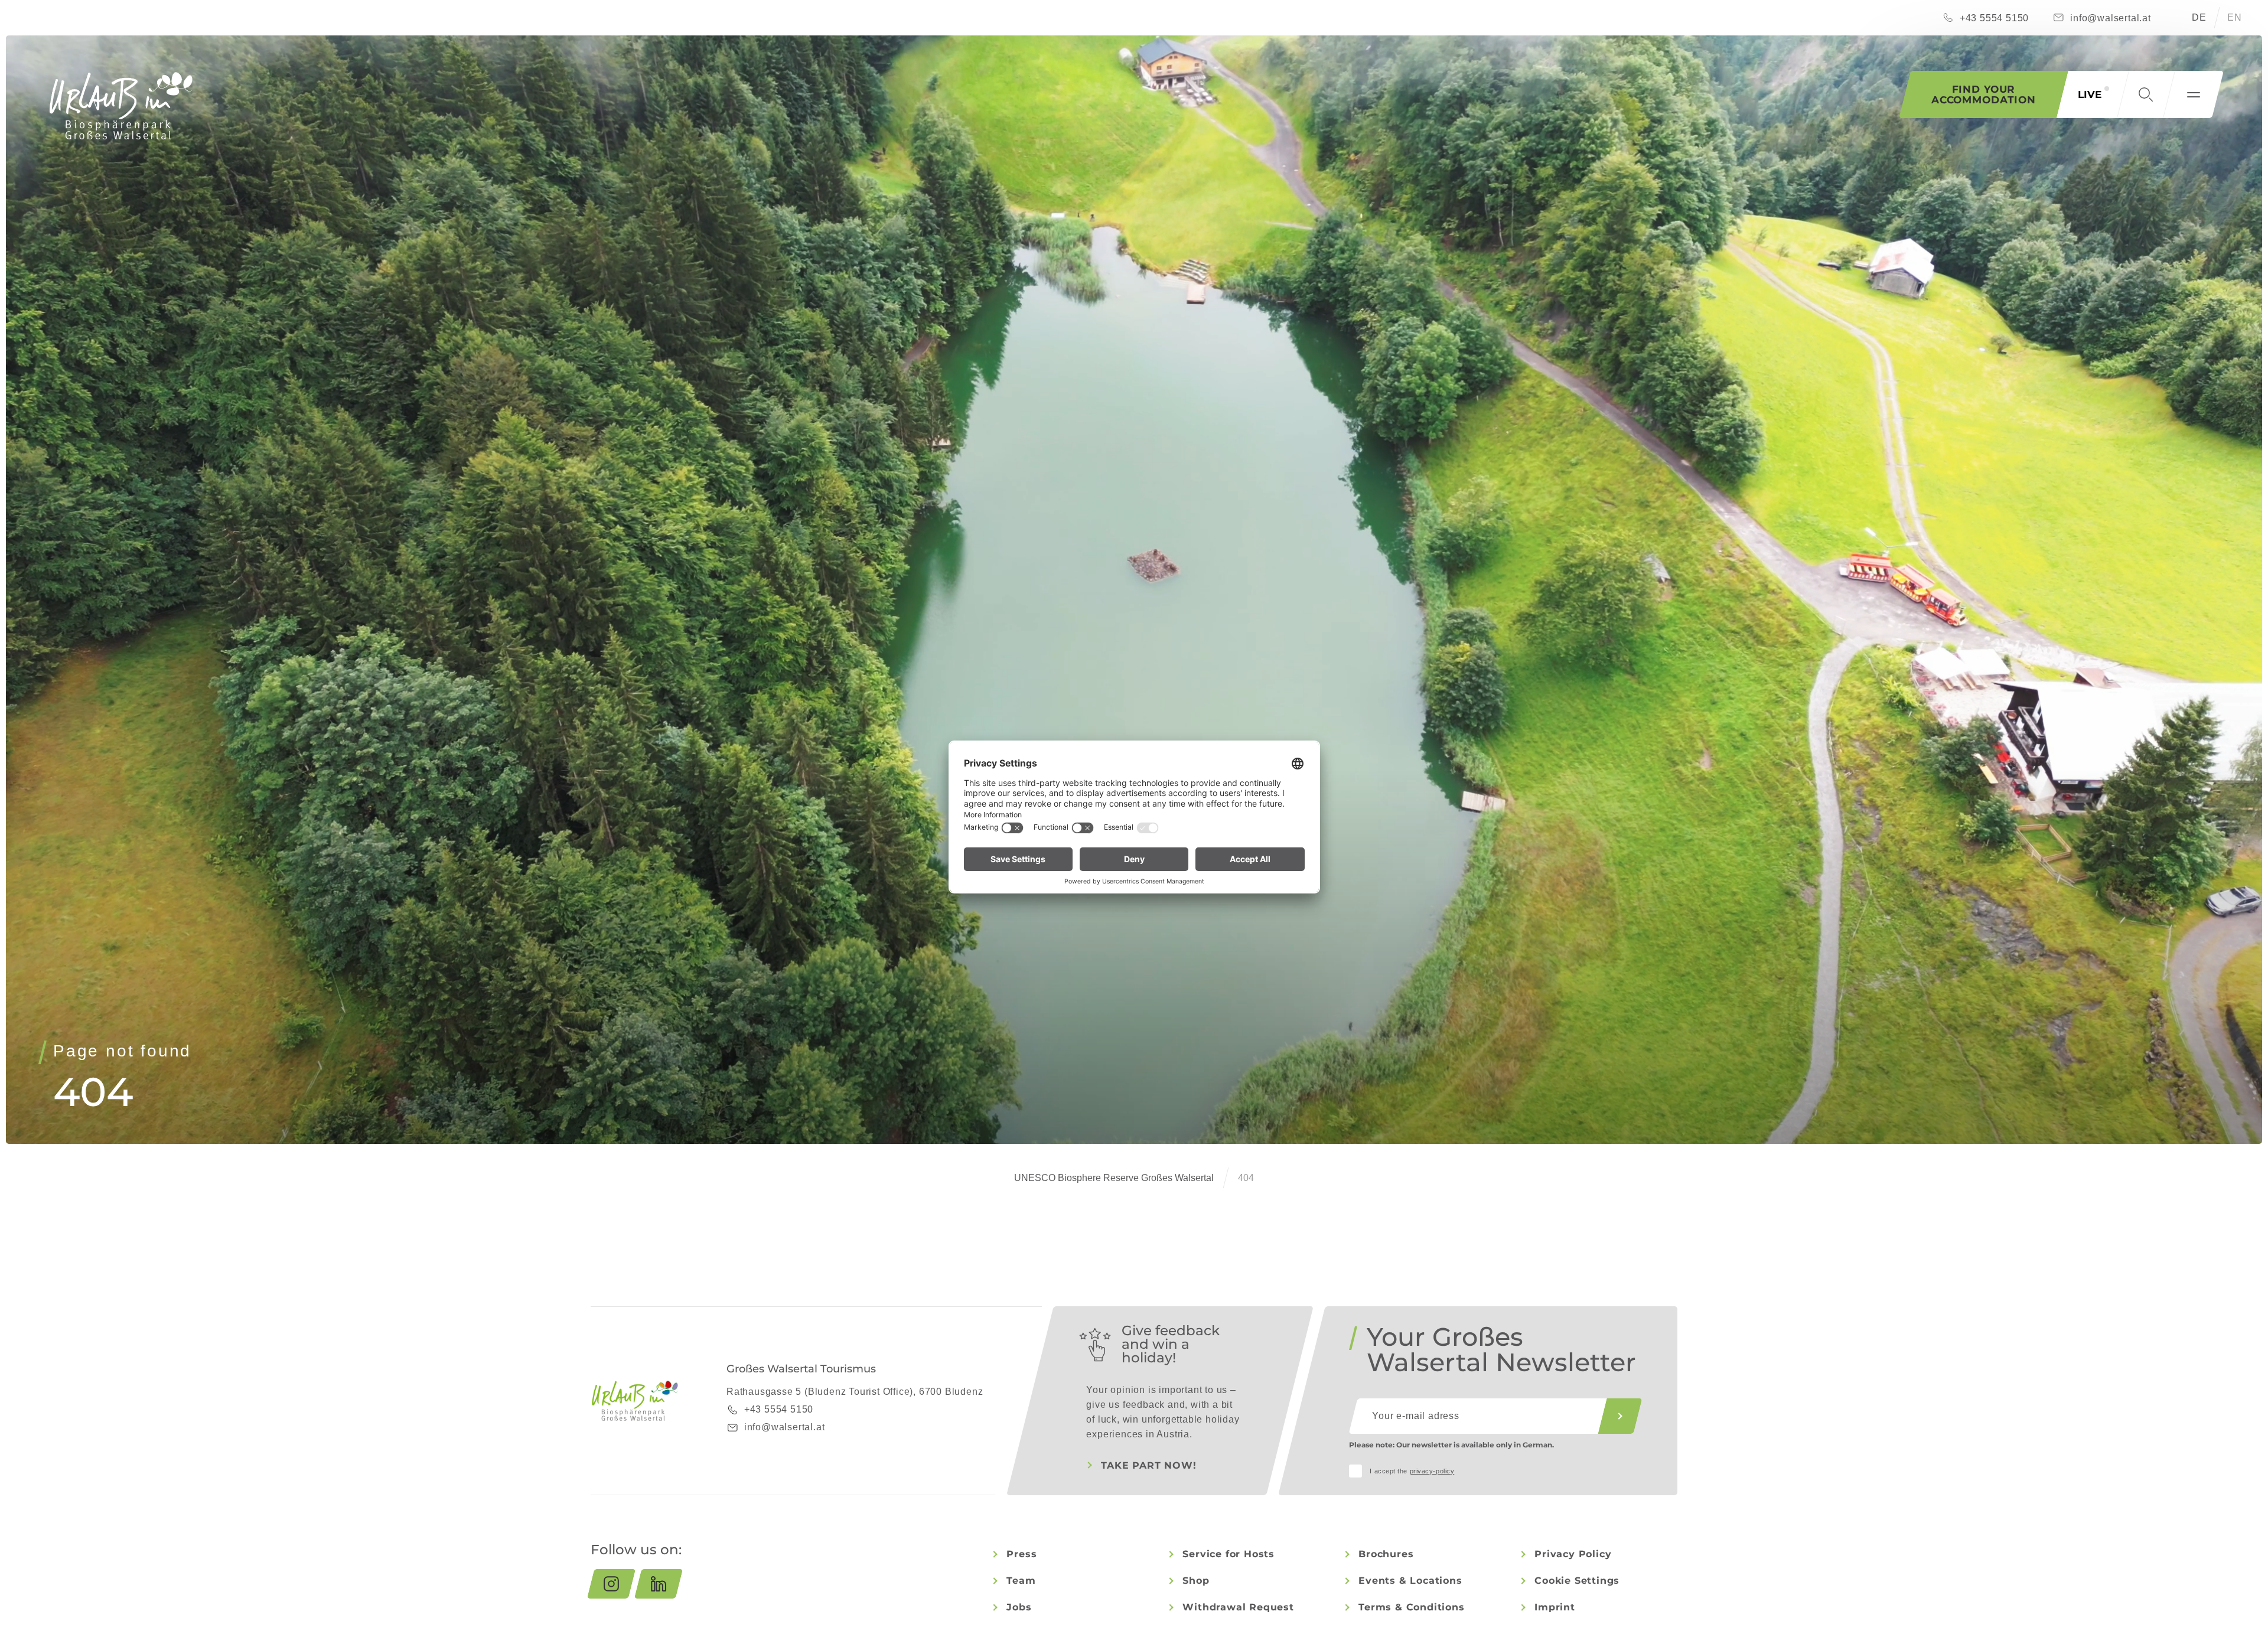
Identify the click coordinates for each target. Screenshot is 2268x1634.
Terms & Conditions (1411, 1607)
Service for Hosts (1228, 1554)
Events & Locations (1410, 1581)
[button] (2146, 94)
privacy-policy (1432, 1471)
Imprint (1555, 1607)
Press (1021, 1554)
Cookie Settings (1577, 1581)
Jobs (1019, 1607)
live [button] (2090, 94)
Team (1021, 1581)
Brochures (1386, 1554)
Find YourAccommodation (1984, 94)
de (2199, 17)
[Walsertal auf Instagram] (611, 1584)
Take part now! (1148, 1465)
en (2235, 17)
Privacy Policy (1573, 1554)
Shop (1196, 1581)
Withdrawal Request (1238, 1607)
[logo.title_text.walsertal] (121, 106)
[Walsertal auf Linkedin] (659, 1584)
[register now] (1620, 1416)
